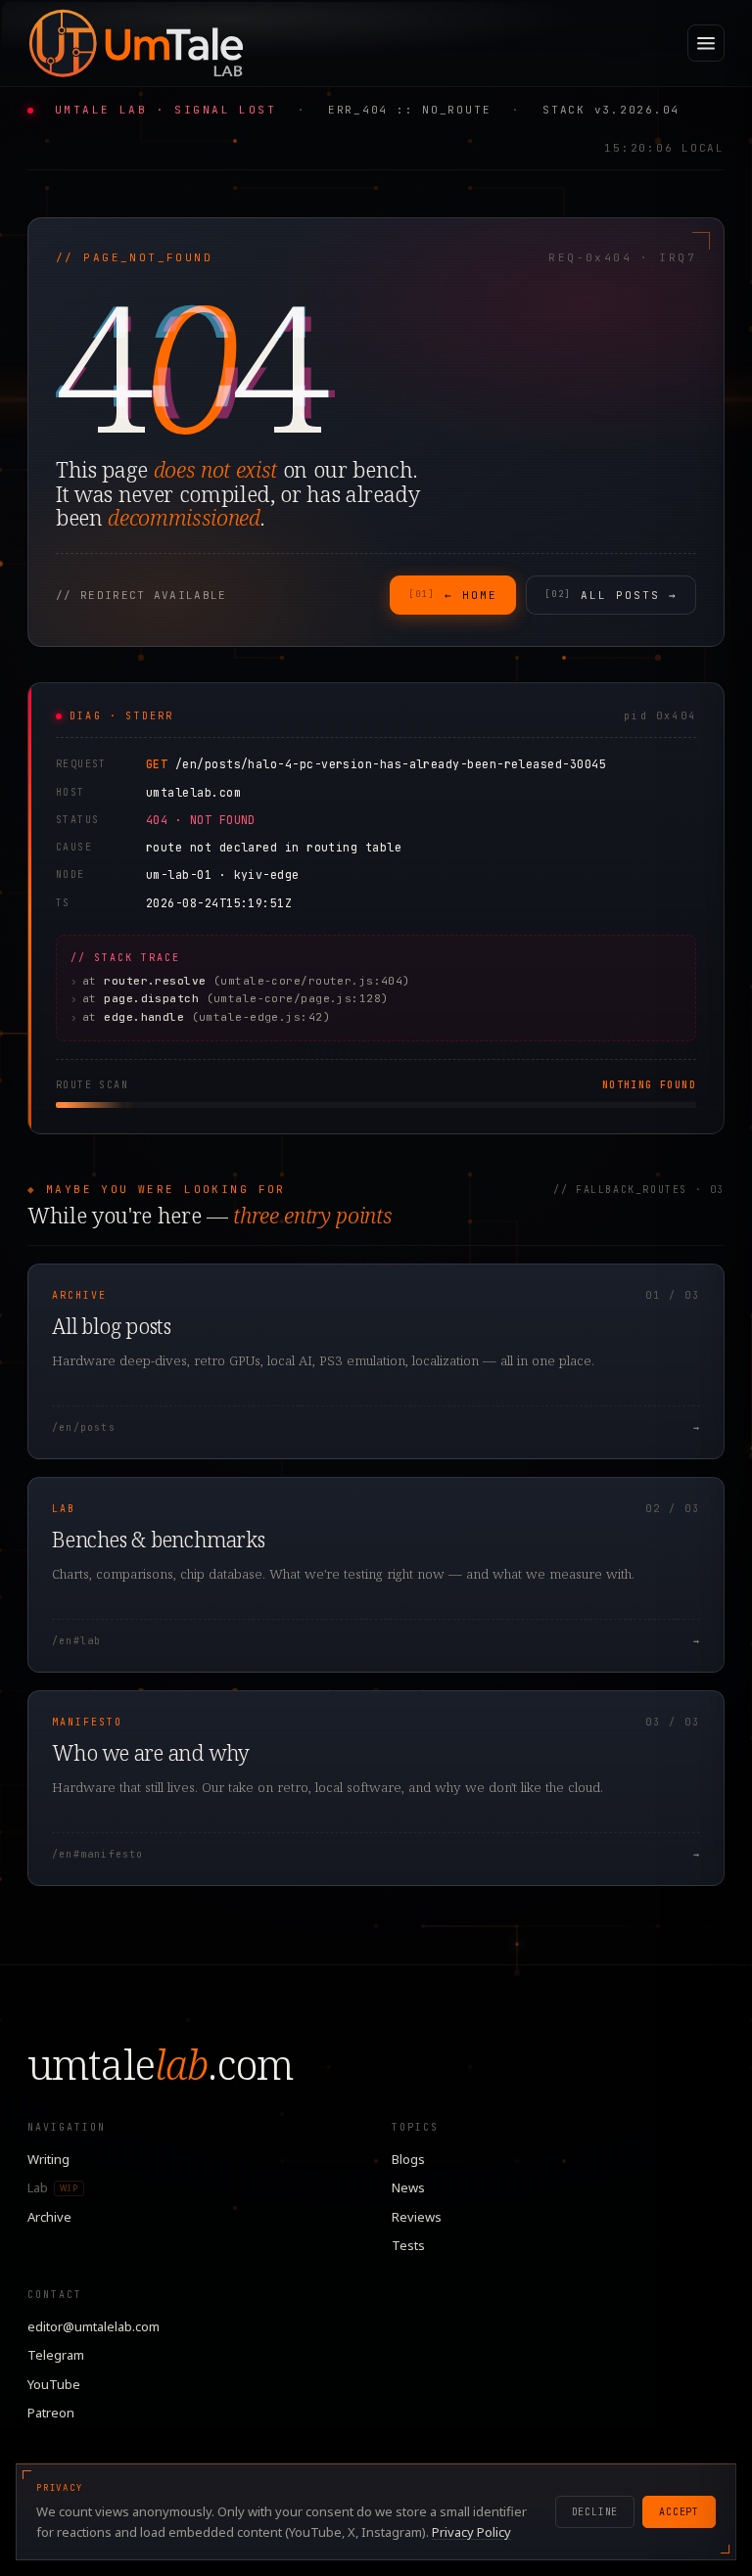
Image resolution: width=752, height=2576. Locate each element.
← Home (453, 595)
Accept (679, 2512)
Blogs (408, 2159)
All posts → (611, 595)
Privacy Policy (471, 2532)
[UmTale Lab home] (135, 43)
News (408, 2187)
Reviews (417, 2217)
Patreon (51, 2413)
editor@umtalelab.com (94, 2326)
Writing (48, 2159)
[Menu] (706, 43)
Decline (595, 2512)
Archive (49, 2217)
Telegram (56, 2355)
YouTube (54, 2384)
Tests (408, 2245)
